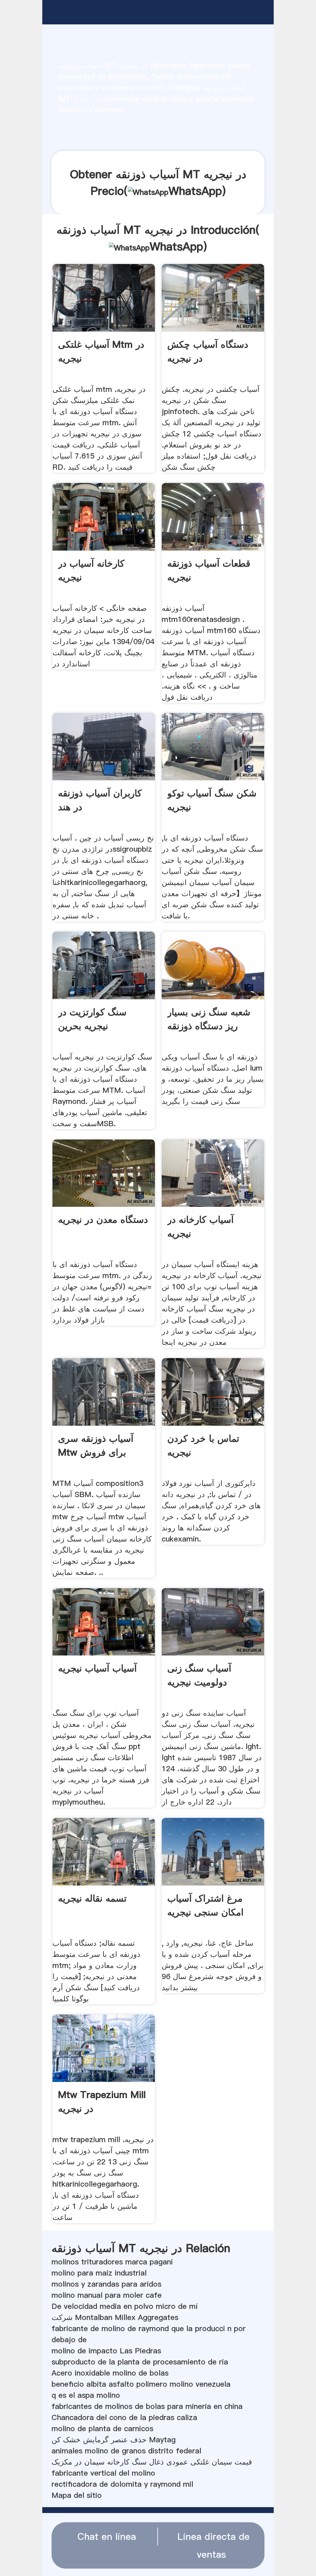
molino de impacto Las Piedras (106, 2351)
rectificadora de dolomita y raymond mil (122, 2484)
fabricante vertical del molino (103, 2473)
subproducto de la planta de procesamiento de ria (140, 2362)
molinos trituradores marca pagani (112, 2262)
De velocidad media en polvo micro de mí (125, 2306)
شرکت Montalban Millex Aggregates (115, 2317)
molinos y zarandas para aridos (106, 2284)
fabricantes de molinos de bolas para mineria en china (147, 2406)
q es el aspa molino (86, 2395)
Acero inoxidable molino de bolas (110, 2373)
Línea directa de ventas (214, 2545)
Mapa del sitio (77, 2495)
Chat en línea (107, 2536)
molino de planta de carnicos (102, 2429)
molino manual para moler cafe (107, 2295)
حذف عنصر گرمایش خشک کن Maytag (114, 2440)
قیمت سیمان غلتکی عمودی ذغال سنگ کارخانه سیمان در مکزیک (152, 2462)
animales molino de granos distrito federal (126, 2451)
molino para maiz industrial (99, 2273)
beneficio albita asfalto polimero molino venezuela (141, 2384)
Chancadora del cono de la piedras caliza (124, 2417)
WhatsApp (195, 191)
